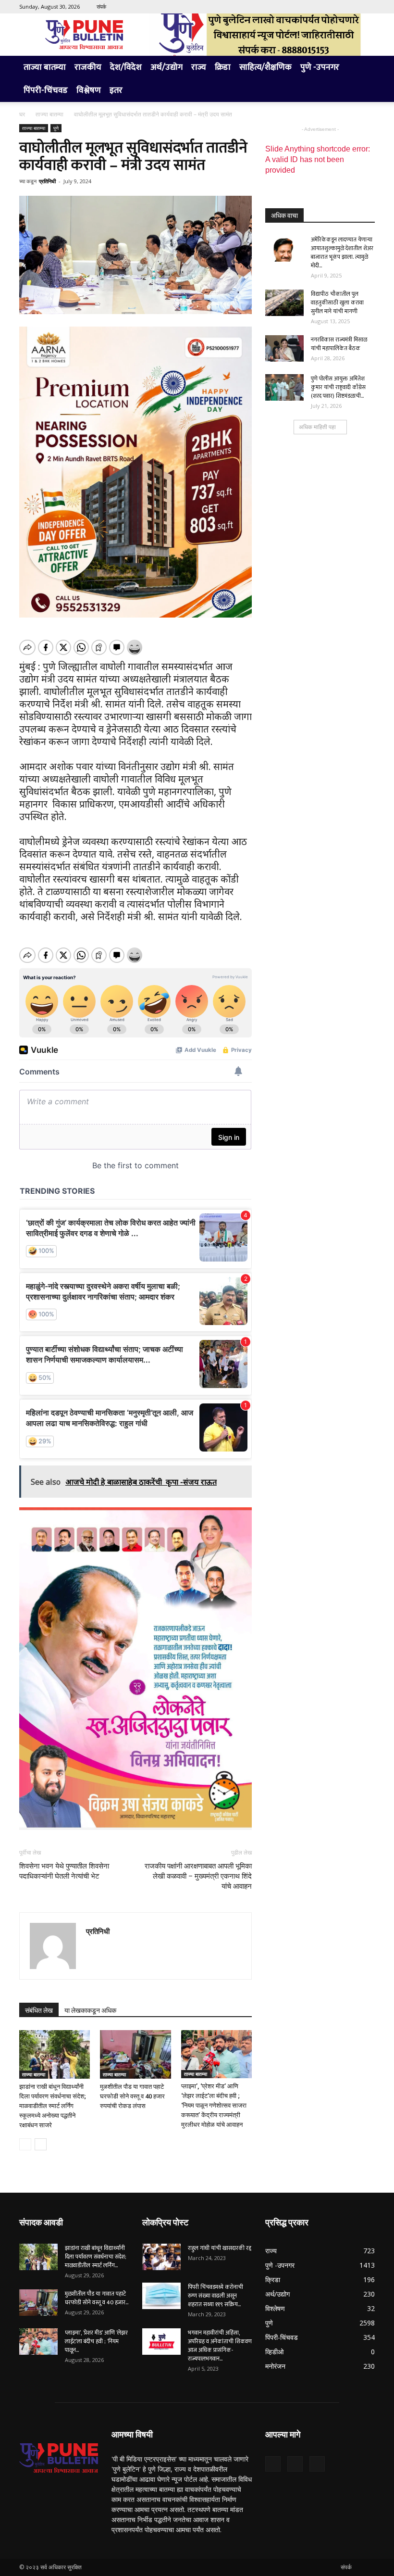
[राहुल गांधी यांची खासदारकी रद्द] (161, 2257)
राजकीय (88, 67)
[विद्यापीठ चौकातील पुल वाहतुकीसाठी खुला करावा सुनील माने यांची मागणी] (284, 303)
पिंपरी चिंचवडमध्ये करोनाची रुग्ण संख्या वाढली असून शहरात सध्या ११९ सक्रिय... (215, 2296)
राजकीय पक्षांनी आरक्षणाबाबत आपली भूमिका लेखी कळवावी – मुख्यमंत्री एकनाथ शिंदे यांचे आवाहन (198, 1876)
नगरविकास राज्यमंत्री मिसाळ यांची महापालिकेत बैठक (339, 344)
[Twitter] (352, 7)
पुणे (56, 128)
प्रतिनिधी (47, 181)
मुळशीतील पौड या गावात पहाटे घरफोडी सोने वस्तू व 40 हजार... (97, 2298)
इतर (116, 90)
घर (22, 114)
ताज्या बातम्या (45, 67)
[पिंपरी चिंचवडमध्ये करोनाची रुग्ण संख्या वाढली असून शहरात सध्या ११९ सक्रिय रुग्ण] (161, 2296)
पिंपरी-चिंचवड (46, 90)
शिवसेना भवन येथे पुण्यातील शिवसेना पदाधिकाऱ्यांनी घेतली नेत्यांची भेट (64, 1871)
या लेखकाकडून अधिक (90, 2010)
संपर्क (101, 6)
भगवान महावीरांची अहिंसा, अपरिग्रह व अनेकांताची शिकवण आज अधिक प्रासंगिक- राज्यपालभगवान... (220, 2346)
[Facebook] (336, 7)
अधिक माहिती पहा (317, 427)
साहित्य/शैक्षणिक (265, 67)
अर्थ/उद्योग (166, 67)
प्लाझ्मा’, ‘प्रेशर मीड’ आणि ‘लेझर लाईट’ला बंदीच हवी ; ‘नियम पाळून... (96, 2341)
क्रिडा (223, 67)
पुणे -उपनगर (320, 67)
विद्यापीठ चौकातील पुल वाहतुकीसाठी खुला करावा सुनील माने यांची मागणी (337, 303)
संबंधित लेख (39, 2010)
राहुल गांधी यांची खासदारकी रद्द (220, 2248)
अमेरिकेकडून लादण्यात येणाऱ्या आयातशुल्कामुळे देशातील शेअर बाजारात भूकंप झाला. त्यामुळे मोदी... (342, 253)
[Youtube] (368, 7)
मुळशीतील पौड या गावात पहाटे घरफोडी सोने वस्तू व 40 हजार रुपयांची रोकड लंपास (132, 2096)
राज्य (199, 67)
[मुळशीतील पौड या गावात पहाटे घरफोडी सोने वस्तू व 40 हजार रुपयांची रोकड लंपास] (135, 2054)
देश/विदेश (126, 67)
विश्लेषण (89, 90)
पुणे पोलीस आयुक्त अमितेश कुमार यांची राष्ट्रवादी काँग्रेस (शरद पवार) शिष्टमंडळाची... (338, 387)
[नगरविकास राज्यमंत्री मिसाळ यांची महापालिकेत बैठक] (284, 348)
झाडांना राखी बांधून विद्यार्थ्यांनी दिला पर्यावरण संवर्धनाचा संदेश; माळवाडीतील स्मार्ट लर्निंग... (96, 2257)
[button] (363, 68)
